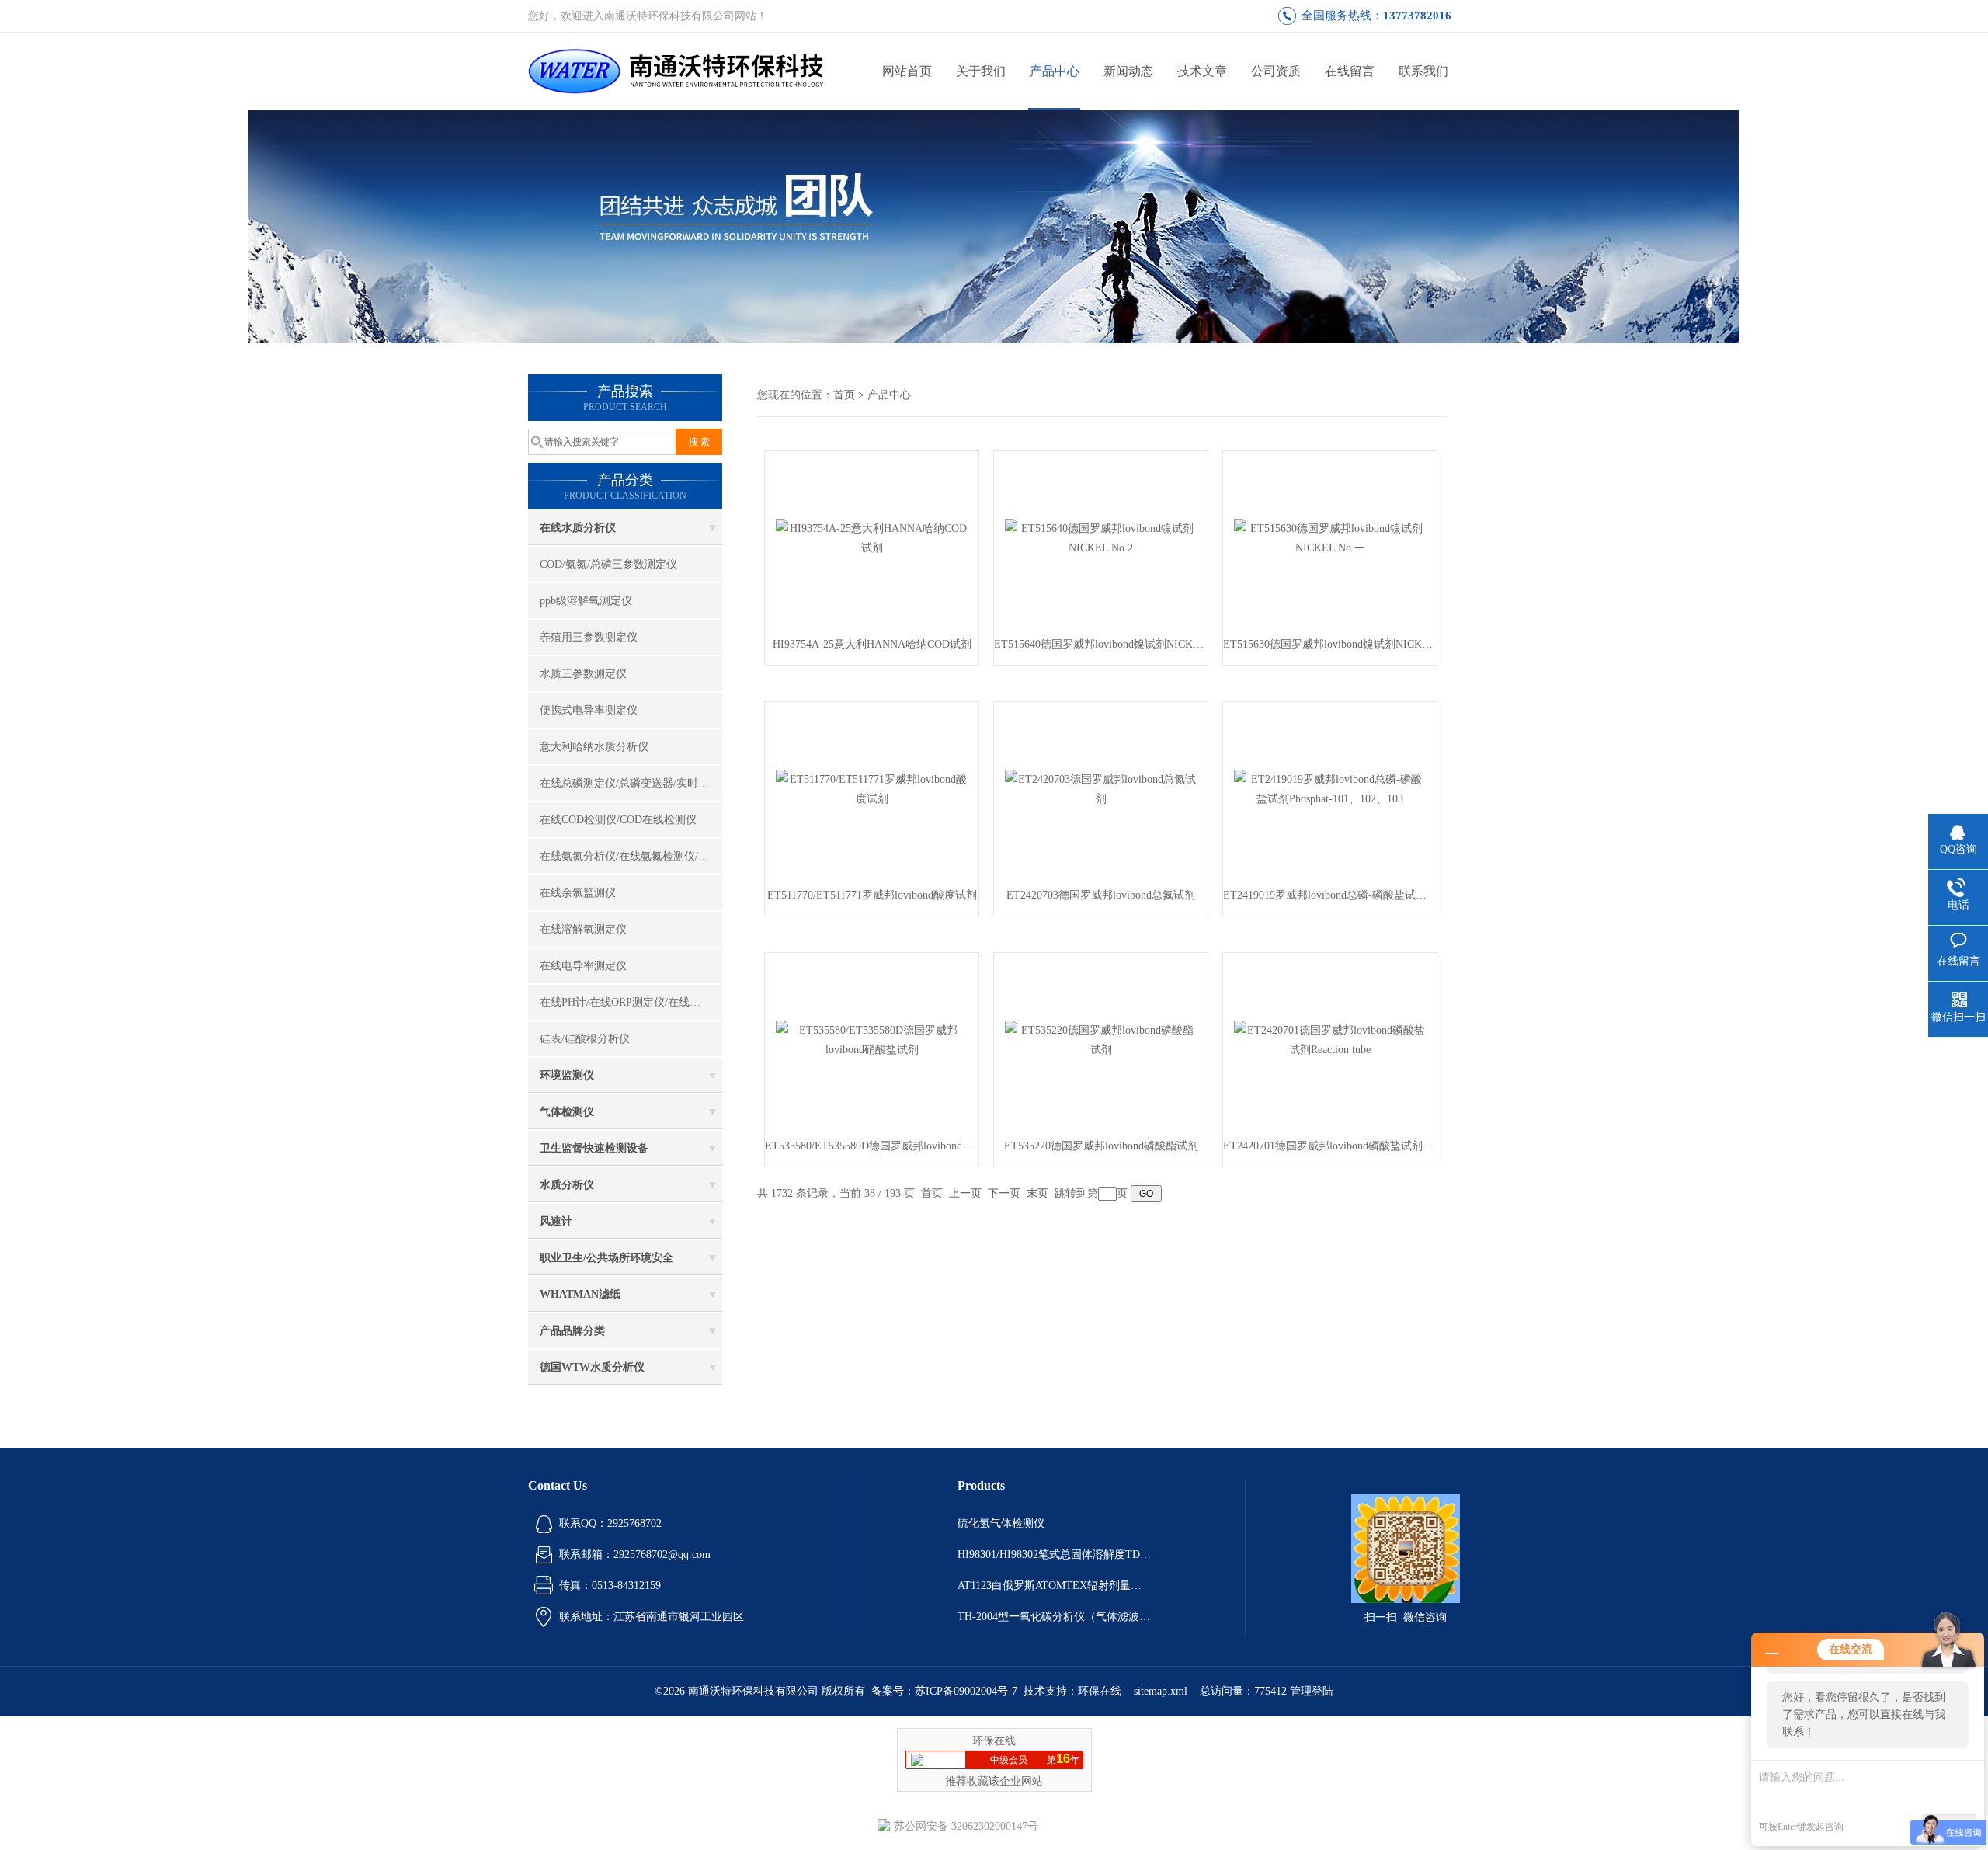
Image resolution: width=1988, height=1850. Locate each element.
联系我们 (1423, 71)
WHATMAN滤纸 (580, 1294)
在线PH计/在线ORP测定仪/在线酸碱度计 (631, 1002)
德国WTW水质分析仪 (592, 1367)
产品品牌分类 (572, 1331)
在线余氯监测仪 (578, 893)
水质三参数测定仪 (583, 674)
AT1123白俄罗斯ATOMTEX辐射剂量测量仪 (1055, 1586)
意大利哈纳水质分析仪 (594, 747)
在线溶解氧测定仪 (583, 929)
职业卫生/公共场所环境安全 (606, 1258)
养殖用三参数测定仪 (589, 637)
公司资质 (1276, 71)
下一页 (1004, 1193)
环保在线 (1100, 1691)
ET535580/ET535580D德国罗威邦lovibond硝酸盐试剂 (872, 1146)
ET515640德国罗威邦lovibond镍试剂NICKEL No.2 (1101, 644)
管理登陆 (1312, 1691)
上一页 (965, 1193)
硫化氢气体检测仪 (1001, 1523)
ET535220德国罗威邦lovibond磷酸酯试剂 (1101, 1146)
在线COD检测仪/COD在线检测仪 (618, 820)
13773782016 (1417, 16)
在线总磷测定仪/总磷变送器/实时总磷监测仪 (631, 783)
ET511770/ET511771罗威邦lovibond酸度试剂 (872, 895)
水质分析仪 (567, 1185)
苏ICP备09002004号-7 (966, 1691)
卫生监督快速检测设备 (594, 1148)
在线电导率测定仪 (583, 966)
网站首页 (907, 71)
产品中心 (1055, 71)
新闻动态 (1128, 71)
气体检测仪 (567, 1112)
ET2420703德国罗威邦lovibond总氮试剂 (1101, 895)
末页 (1037, 1193)
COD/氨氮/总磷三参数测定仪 (608, 564)
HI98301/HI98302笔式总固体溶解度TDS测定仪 (1055, 1554)
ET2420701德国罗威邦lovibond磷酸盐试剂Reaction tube (1330, 1146)
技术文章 (1202, 71)
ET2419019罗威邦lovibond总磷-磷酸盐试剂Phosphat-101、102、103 (1330, 895)
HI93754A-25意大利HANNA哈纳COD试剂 (872, 644)
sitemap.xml (1161, 1691)
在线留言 (1350, 71)
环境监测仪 (567, 1075)
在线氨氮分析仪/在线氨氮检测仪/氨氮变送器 (631, 856)
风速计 (556, 1221)
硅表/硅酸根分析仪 (585, 1039)
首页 (844, 395)
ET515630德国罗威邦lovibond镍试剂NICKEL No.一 (1330, 644)
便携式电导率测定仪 (589, 710)
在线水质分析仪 (578, 528)
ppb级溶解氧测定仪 (586, 601)
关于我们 (981, 71)
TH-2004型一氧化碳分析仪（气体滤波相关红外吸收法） (1055, 1617)
